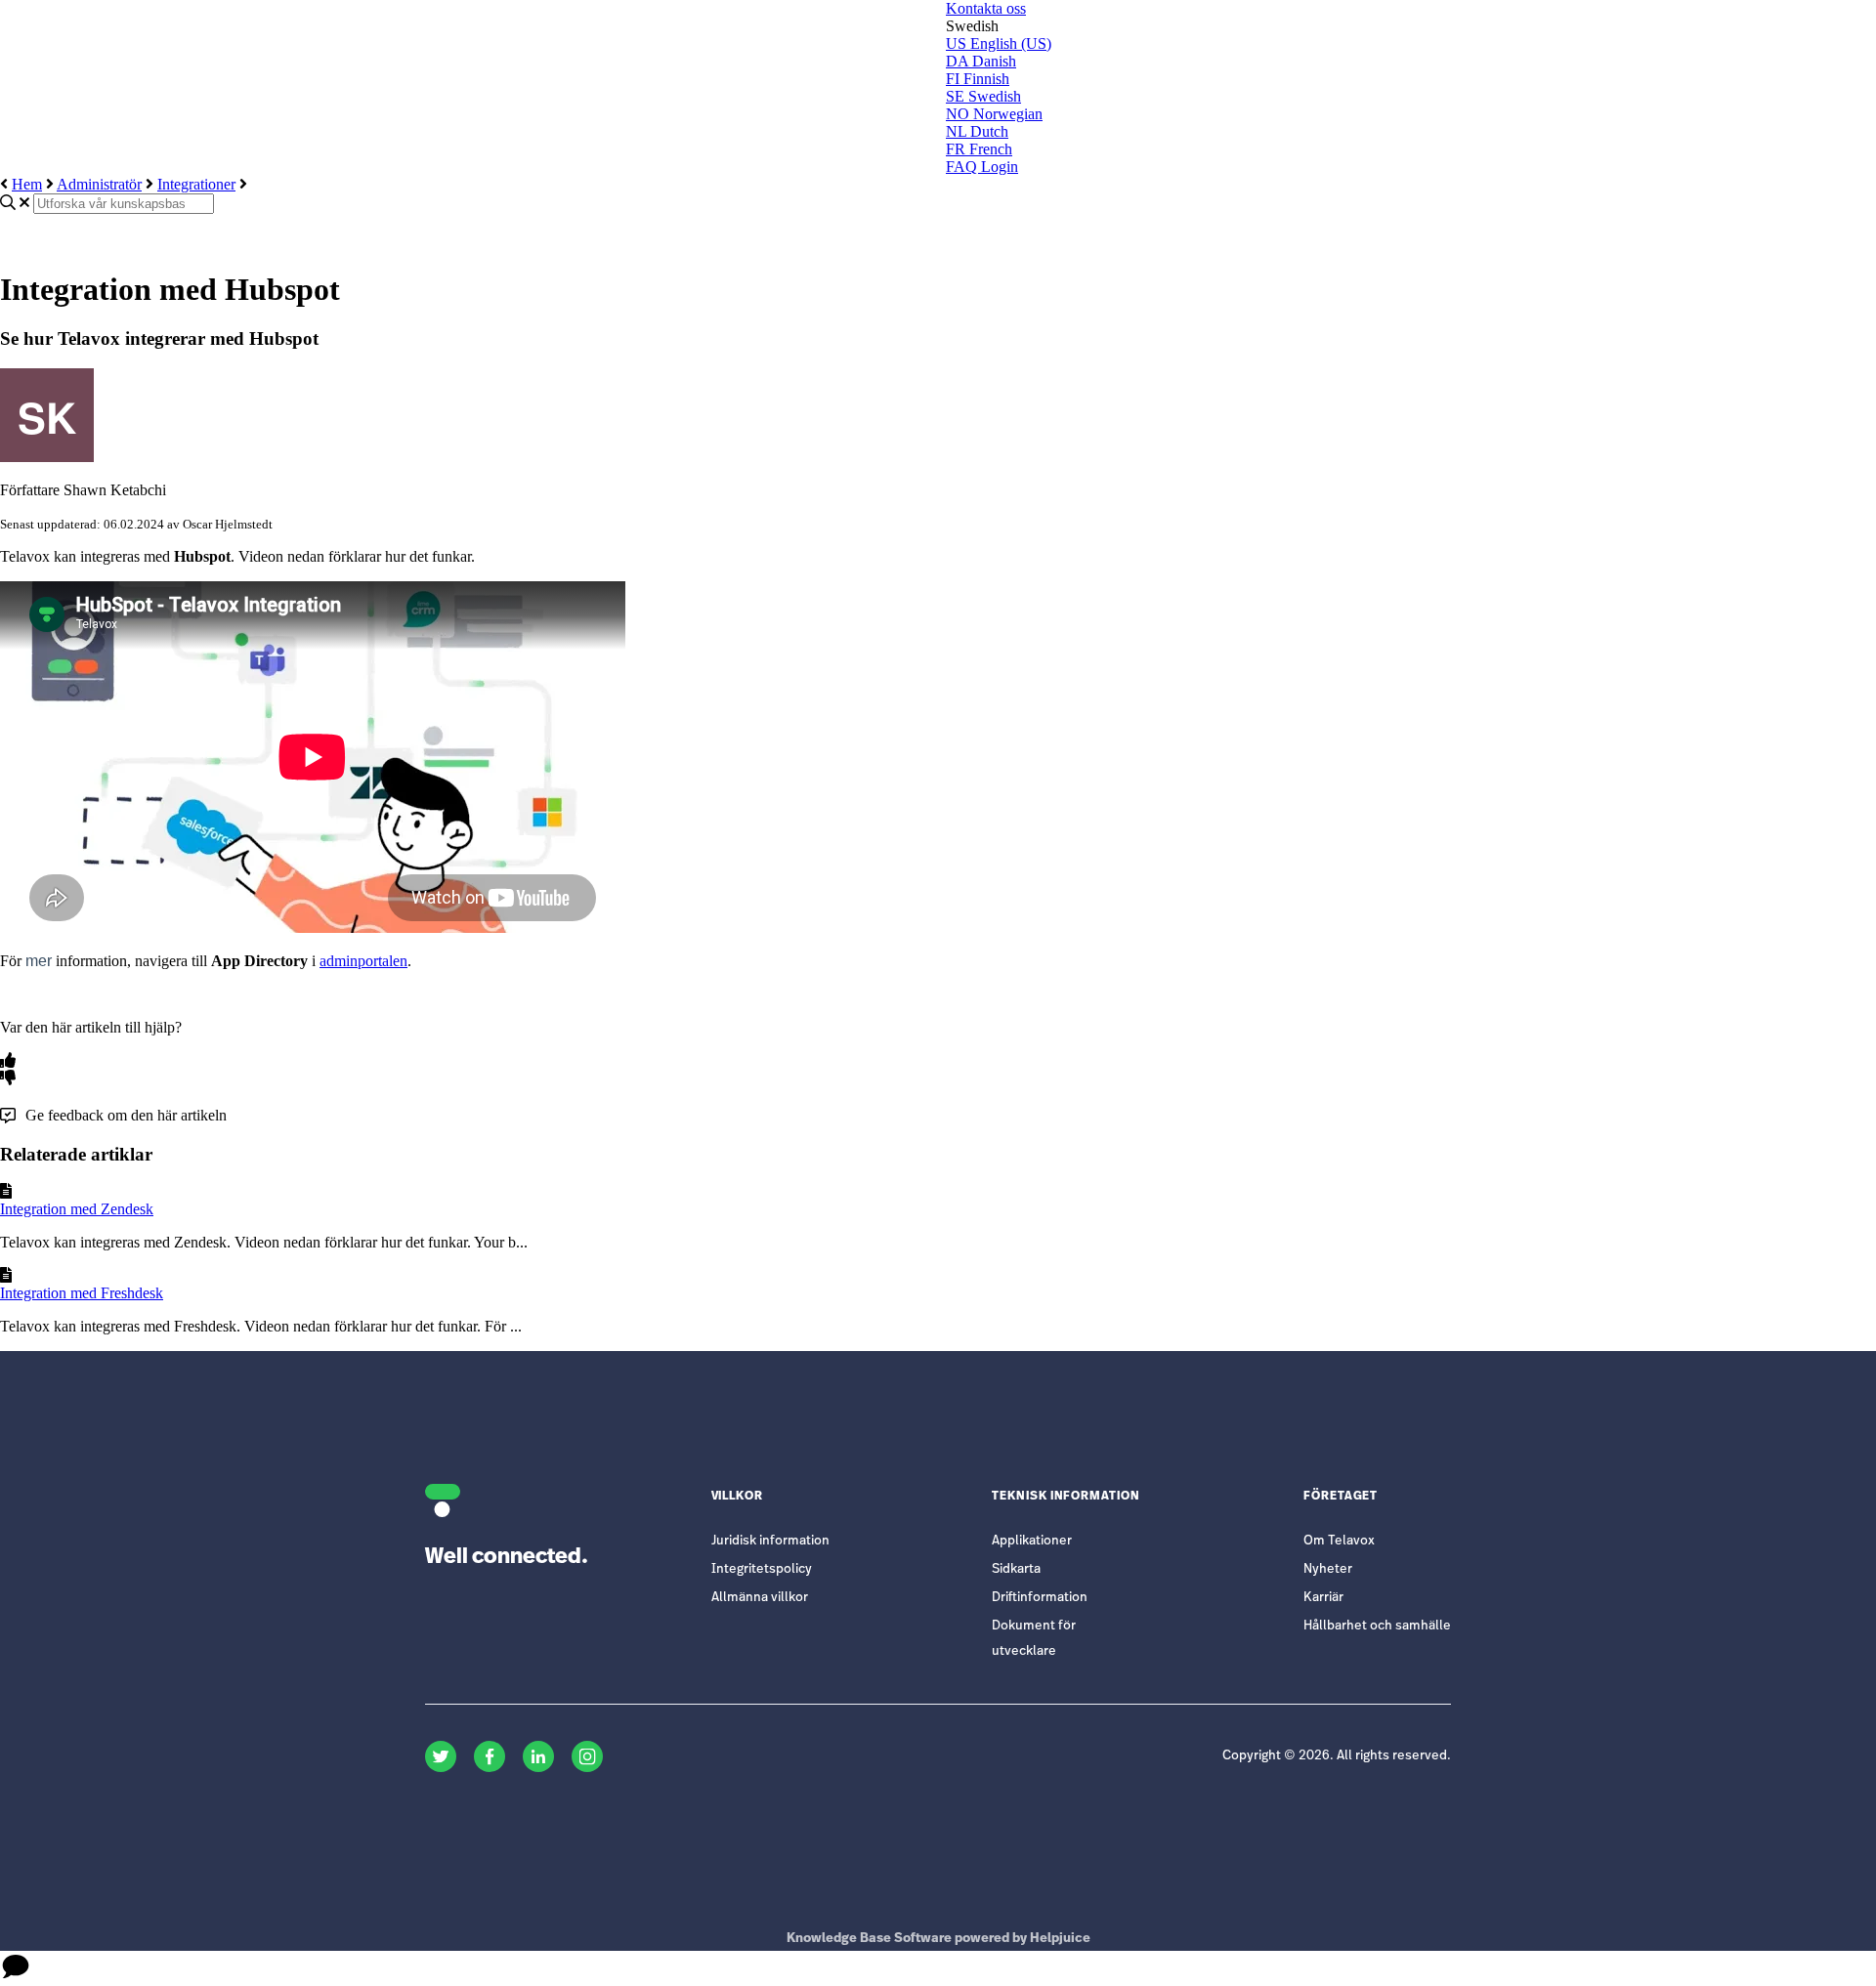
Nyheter (1328, 1569)
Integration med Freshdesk (82, 1293)
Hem (27, 184)
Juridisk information (770, 1541)
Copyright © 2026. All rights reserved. (1337, 1756)
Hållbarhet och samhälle (1377, 1626)
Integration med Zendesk (77, 1209)
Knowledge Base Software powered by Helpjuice (938, 1939)
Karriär (1323, 1598)
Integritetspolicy (762, 1569)
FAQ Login (982, 167)
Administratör (99, 184)
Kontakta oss (986, 8)
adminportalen (363, 961)
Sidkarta (1016, 1569)
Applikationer (1032, 1541)
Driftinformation (1040, 1598)
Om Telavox (1339, 1541)
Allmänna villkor (760, 1598)
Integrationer (196, 184)
